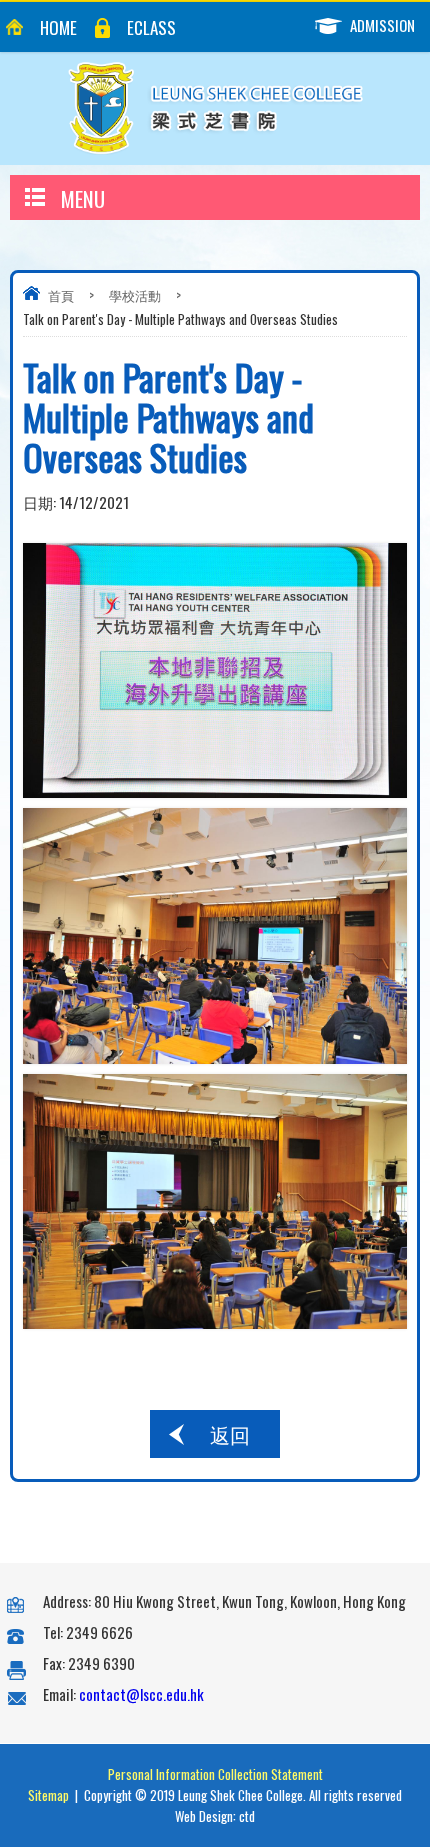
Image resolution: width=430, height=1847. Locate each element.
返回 (230, 1434)
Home (58, 27)
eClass (151, 27)
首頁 (61, 295)
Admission (382, 25)
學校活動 (135, 295)
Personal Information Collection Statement (215, 1774)
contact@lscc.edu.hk (141, 1694)
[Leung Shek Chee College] (215, 108)
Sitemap (48, 1795)
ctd (247, 1816)
